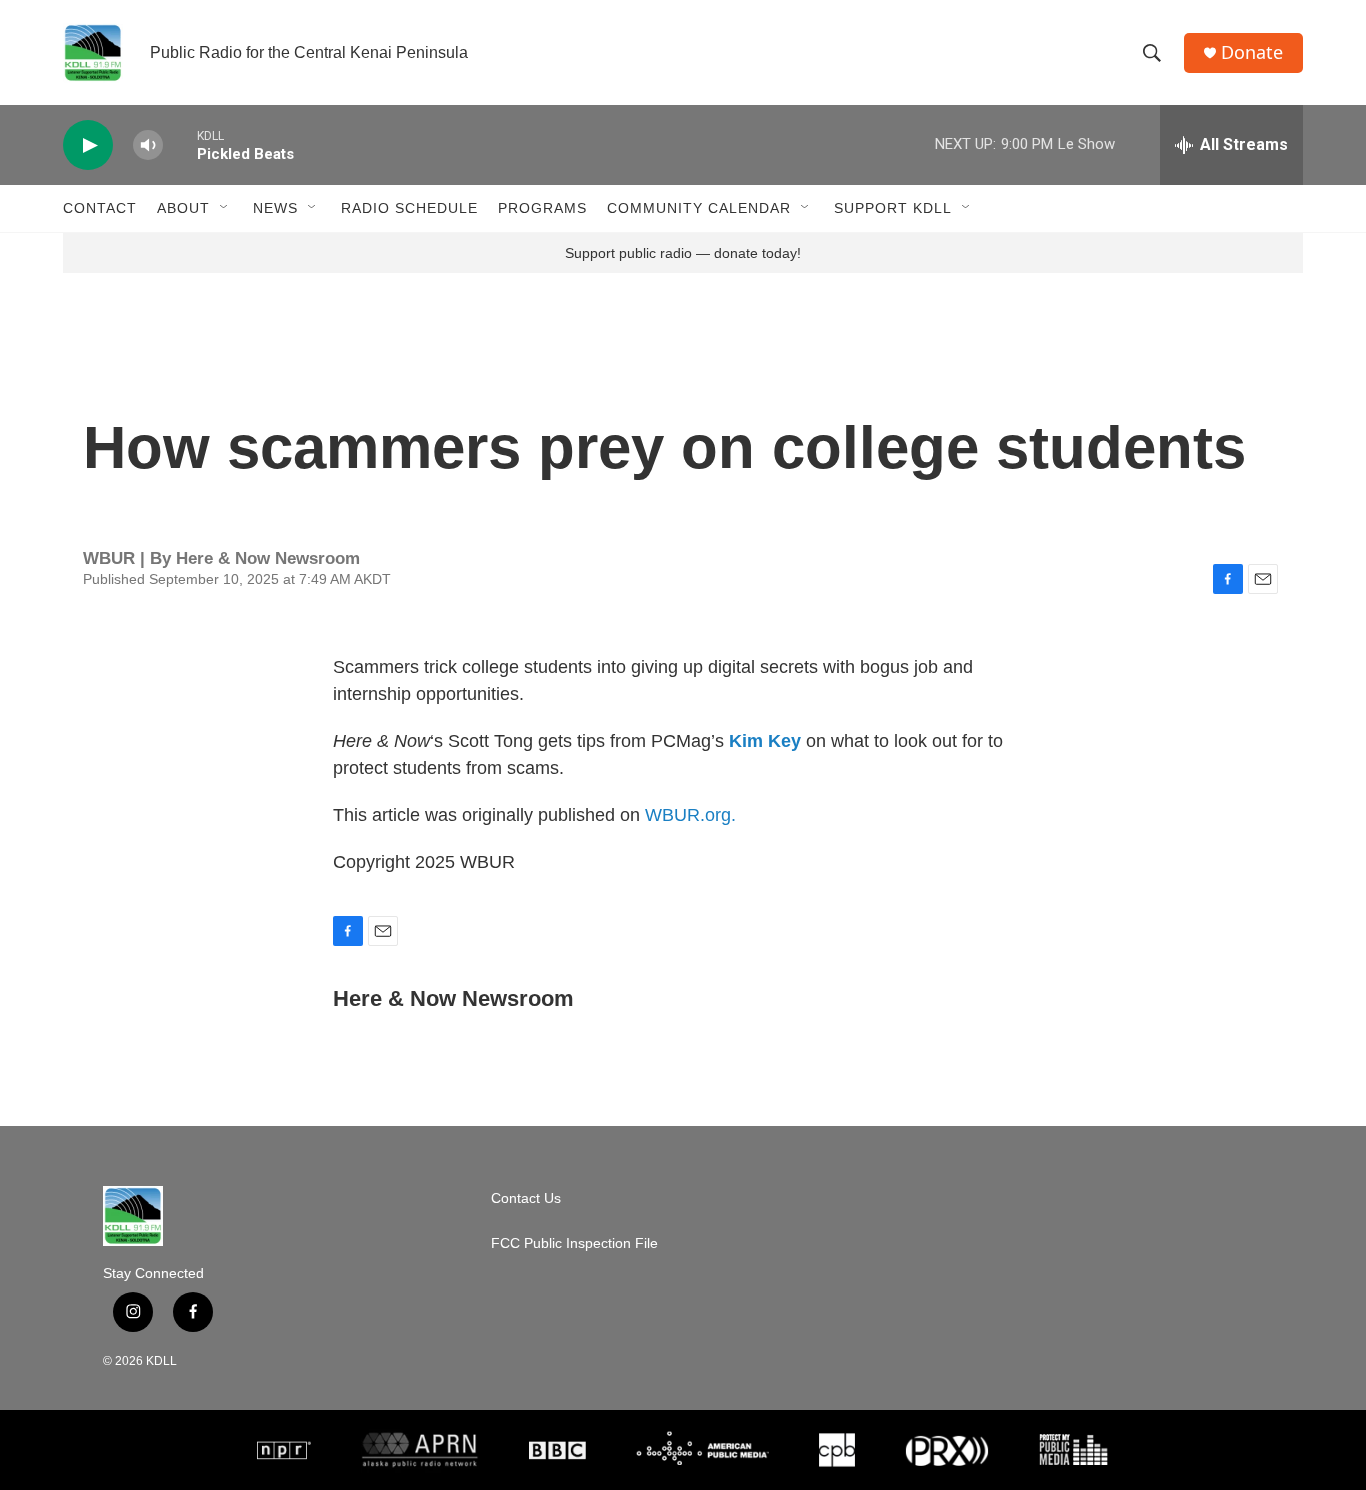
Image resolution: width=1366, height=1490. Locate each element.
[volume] (148, 145)
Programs (542, 208)
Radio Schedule (409, 208)
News (275, 208)
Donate (1252, 52)
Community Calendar (699, 208)
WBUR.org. (690, 815)
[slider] (180, 144)
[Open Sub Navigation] (225, 208)
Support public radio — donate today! (683, 253)
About (183, 208)
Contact (100, 208)
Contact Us (526, 1198)
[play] (88, 145)
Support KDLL (893, 208)
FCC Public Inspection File (574, 1243)
